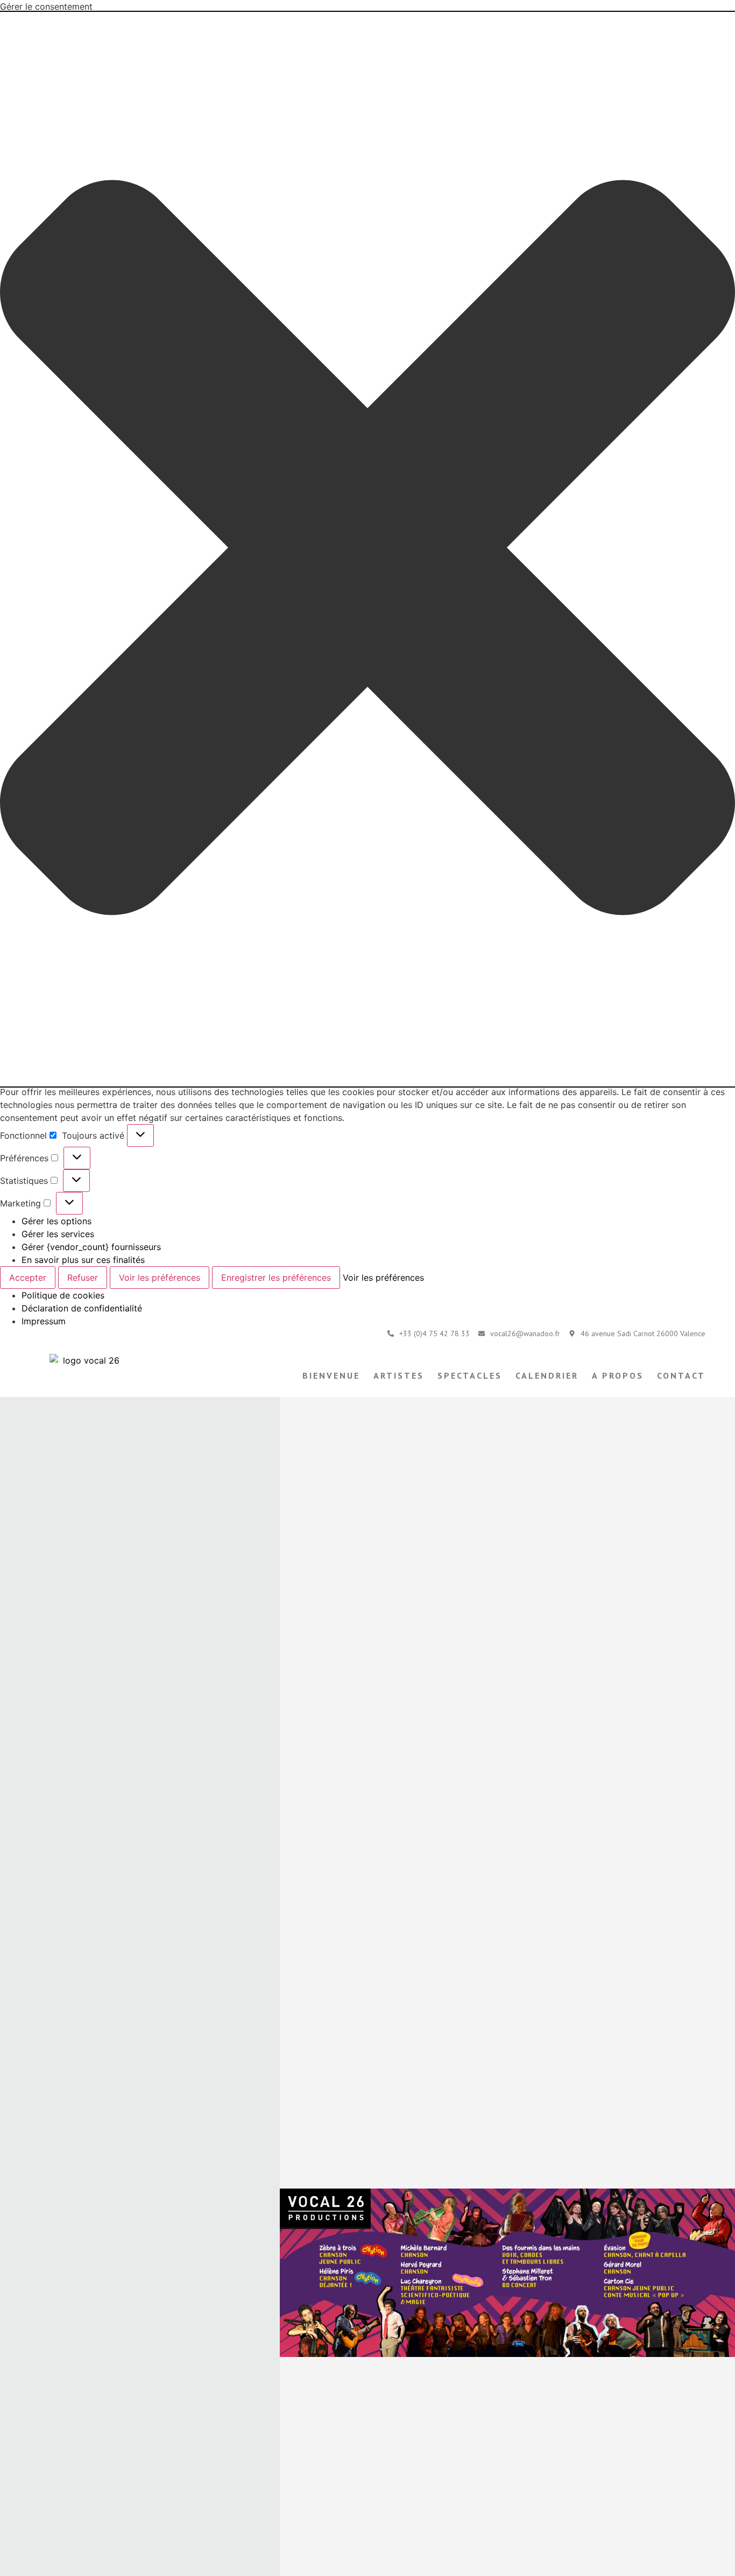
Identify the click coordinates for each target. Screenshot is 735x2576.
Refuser (83, 1278)
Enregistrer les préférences (276, 1278)
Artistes (399, 1375)
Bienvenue (331, 1375)
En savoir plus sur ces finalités (83, 1260)
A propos (618, 1375)
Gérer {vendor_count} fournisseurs (91, 1247)
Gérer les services (58, 1234)
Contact (681, 1375)
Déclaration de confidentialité (82, 1308)
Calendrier (547, 1375)
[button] (367, 549)
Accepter (28, 1278)
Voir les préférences (160, 1278)
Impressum (44, 1321)
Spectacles (470, 1375)
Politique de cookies (63, 1295)
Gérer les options (56, 1221)
